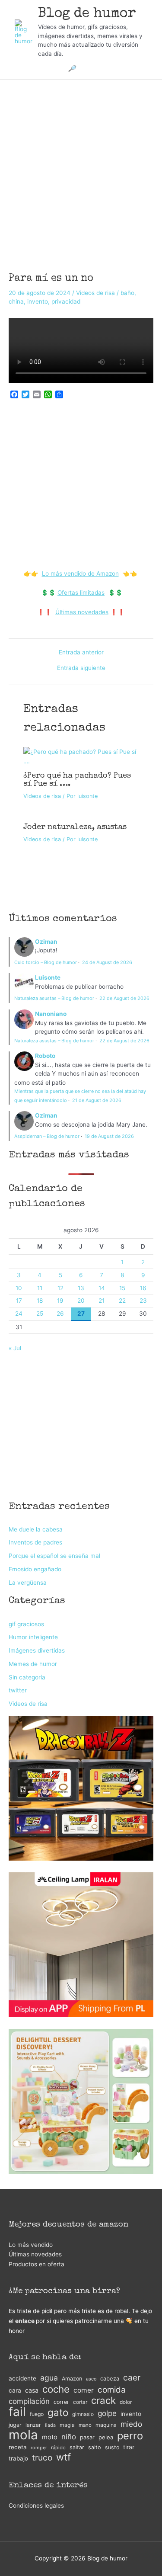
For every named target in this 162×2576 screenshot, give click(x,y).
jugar (15, 2425)
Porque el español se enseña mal (54, 1556)
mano (85, 2425)
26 (60, 1314)
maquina (106, 2425)
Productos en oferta (37, 2264)
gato (58, 2413)
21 (102, 1301)
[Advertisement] (81, 164)
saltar (77, 2447)
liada (50, 2425)
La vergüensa (28, 1583)
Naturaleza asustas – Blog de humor (54, 998)
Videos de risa (95, 293)
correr (61, 2402)
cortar (80, 2402)
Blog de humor (87, 14)
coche (56, 2389)
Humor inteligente (33, 1637)
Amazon (72, 2379)
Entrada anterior (81, 653)
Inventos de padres (35, 1542)
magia (67, 2425)
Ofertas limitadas (81, 593)
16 (143, 1288)
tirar (129, 2447)
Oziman (46, 942)
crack (103, 2401)
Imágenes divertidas (37, 1650)
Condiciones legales (36, 2506)
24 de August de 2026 (107, 962)
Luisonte (48, 977)
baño (127, 293)
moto (50, 2437)
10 (19, 1288)
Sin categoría (27, 1677)
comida (112, 2390)
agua (49, 2378)
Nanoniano (51, 1014)
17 (19, 1301)
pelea (106, 2437)
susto (112, 2447)
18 (40, 1301)
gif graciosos (26, 1624)
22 (122, 1301)
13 (81, 1288)
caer (132, 2378)
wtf (64, 2457)
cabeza (110, 2379)
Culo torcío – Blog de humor (46, 962)
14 (102, 1288)
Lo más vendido (31, 2245)
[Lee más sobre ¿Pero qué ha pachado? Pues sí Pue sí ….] (81, 756)
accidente (22, 2378)
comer (84, 2390)
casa (32, 2390)
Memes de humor (33, 1664)
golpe (107, 2413)
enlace (25, 2321)
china (16, 301)
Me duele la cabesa (36, 1529)
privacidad (66, 301)
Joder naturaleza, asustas (75, 827)
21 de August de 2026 (97, 1100)
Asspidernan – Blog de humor (47, 1136)
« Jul (15, 1348)
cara (15, 2390)
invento (38, 301)
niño (69, 2437)
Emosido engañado (35, 1569)
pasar (87, 2437)
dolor (126, 2402)
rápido (58, 2448)
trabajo (18, 2458)
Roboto (45, 1056)
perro (130, 2436)
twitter (18, 1690)
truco (42, 2458)
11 (40, 1288)
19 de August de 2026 (109, 1136)
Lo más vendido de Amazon (80, 574)
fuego (37, 2414)
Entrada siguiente (81, 668)
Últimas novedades (82, 612)
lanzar (33, 2425)
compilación (29, 2401)
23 (143, 1301)
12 (60, 1288)
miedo (131, 2424)
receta (18, 2447)
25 (40, 1314)
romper (39, 2448)
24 (19, 1314)
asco (91, 2379)
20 (81, 1301)
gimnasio (83, 2414)
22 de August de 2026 (124, 998)
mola (23, 2435)
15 (122, 1288)
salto (95, 2447)
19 (60, 1301)
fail (17, 2412)
